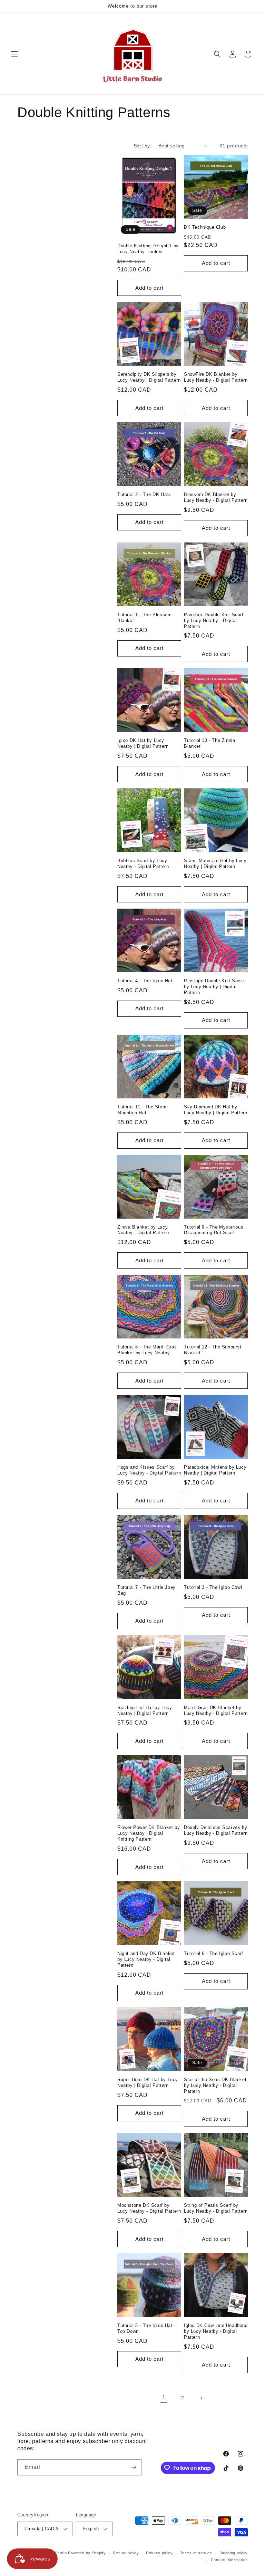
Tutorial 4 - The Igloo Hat (145, 981)
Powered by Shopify (87, 2553)
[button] (14, 54)
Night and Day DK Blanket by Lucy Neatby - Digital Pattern (146, 1959)
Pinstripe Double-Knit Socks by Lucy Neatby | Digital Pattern (215, 987)
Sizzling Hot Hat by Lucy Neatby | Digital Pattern (145, 1710)
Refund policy (126, 2553)
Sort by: (143, 146)
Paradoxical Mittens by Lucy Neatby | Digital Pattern (215, 1470)
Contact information (229, 2560)
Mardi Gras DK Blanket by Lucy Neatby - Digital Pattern (216, 1710)
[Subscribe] (134, 2467)
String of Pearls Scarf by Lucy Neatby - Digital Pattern (216, 2208)
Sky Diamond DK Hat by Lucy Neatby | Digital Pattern (215, 1110)
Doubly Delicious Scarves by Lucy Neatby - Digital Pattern (216, 1830)
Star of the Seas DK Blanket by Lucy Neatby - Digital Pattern (215, 2085)
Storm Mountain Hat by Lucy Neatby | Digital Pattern (215, 863)
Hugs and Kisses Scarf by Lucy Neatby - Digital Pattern (149, 1470)
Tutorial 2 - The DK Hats (144, 494)
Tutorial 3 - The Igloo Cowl (213, 1587)
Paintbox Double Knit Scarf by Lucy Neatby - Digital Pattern (214, 620)
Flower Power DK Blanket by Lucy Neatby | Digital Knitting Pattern (149, 1833)
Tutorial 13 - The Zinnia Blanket (209, 743)
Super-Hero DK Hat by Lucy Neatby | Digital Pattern (148, 2082)
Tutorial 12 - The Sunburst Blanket (213, 1350)
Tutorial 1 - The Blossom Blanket (144, 618)
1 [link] (164, 2397)
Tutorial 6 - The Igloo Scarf (214, 1953)
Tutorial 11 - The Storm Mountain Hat (143, 1110)
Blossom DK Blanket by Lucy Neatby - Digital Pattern (216, 497)
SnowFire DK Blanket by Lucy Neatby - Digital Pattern (216, 377)
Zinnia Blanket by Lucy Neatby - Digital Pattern (143, 1230)
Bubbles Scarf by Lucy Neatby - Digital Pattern (143, 863)
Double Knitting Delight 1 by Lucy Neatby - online (148, 249)
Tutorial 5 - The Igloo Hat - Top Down (146, 2328)
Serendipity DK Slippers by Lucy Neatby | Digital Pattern (149, 377)
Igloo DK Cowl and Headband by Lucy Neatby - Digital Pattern (216, 2331)
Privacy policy (159, 2553)
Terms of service (196, 2553)
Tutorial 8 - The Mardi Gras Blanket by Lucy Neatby (147, 1350)
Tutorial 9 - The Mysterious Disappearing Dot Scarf (214, 1230)
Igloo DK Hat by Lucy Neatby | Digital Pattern (143, 743)
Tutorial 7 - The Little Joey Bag (146, 1590)
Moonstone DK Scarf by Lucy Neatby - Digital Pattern (149, 2208)
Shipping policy (234, 2553)
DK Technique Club (205, 227)
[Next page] (201, 2398)
